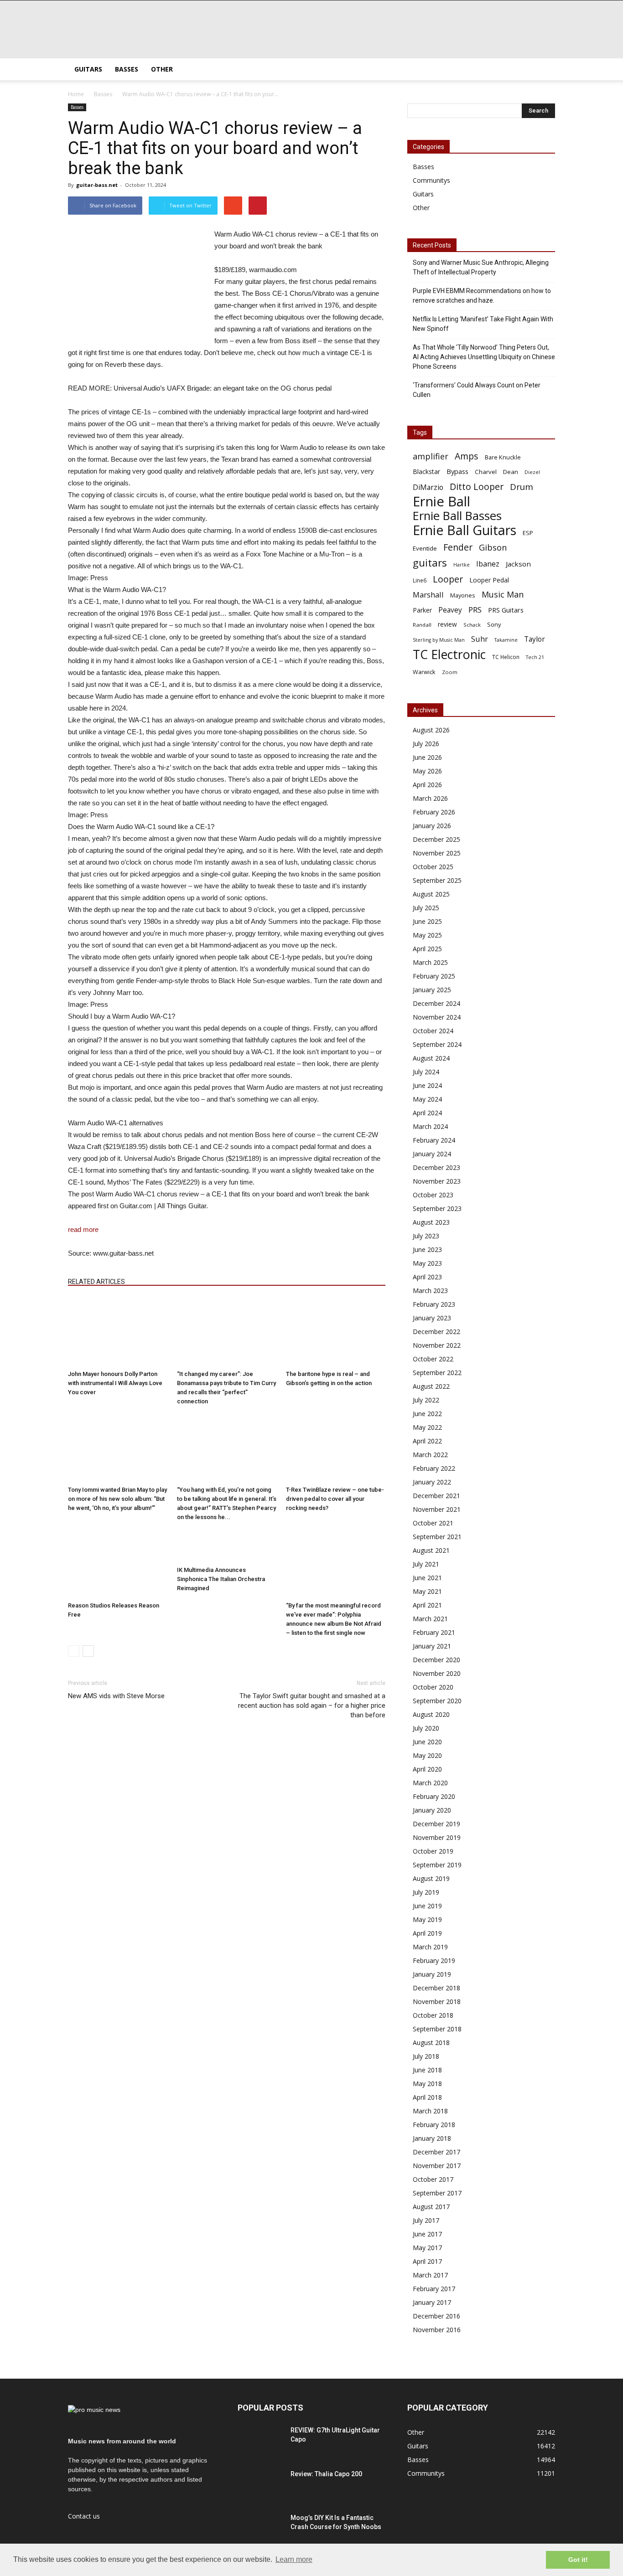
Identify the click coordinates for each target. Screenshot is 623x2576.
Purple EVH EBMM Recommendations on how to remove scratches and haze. (482, 296)
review (447, 624)
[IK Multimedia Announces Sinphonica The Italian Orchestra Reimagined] (227, 1546)
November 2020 (437, 1673)
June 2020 (427, 1742)
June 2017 (427, 2234)
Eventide (425, 548)
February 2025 (434, 976)
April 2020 (427, 1769)
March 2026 (430, 798)
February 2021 (434, 1632)
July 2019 (426, 1892)
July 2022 (426, 1400)
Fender (458, 547)
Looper (448, 579)
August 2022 (431, 1386)
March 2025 (430, 962)
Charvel (486, 472)
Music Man (503, 595)
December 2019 (436, 1824)
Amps (467, 456)
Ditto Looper (477, 487)
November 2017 (437, 2166)
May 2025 (427, 935)
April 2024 (427, 1113)
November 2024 (437, 1017)
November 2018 (437, 2002)
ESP (528, 533)
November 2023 (437, 1181)
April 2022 (427, 1441)
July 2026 (426, 744)
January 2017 (432, 2302)
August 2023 (431, 1222)
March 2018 (430, 2111)
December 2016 (436, 2316)
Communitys (431, 180)
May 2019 (427, 1919)
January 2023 (432, 1318)
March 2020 (430, 1783)
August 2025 (431, 894)
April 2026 (427, 785)
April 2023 (427, 1277)
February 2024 (434, 1140)
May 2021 (427, 1591)
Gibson (493, 548)
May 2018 (427, 2084)
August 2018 (431, 2043)
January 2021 (432, 1646)
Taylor (535, 639)
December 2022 (436, 1332)
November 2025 (437, 853)
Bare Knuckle (503, 457)
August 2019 (431, 1878)
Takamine (506, 640)
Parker (422, 610)
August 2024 (431, 1058)
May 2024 (427, 1099)
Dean (511, 472)
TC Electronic (449, 654)
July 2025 (426, 908)
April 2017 (427, 2261)
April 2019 (427, 1933)
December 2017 (436, 2152)
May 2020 (427, 1755)
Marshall (428, 595)
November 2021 (437, 1509)
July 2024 (426, 1072)
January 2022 (432, 1482)
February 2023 (434, 1304)
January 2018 (432, 2138)
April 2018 (427, 2097)
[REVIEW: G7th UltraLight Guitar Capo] (260, 2442)
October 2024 (433, 1031)
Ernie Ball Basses (457, 516)
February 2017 (434, 2289)
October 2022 (433, 1359)
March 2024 (430, 1126)
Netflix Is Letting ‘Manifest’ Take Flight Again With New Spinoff (483, 324)
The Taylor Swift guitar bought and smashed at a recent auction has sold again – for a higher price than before (312, 1705)
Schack (472, 625)
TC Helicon (506, 657)
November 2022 (437, 1345)
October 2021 (433, 1523)
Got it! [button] (578, 2560)
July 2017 (426, 2220)
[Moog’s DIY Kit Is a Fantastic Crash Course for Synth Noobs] (260, 2529)
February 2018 (434, 2125)
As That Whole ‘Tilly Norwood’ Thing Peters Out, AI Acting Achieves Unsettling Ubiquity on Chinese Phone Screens (484, 357)
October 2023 (433, 1195)
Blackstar (426, 471)
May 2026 (427, 771)
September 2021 (437, 1537)
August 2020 (431, 1714)
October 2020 (433, 1687)
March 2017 (430, 2275)
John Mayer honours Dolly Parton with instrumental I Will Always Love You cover (115, 1383)
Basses (127, 69)
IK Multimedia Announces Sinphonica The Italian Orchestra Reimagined (221, 1579)
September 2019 (437, 1865)
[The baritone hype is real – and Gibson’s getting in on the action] (336, 1332)
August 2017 (431, 2207)
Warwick (424, 672)
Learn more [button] (294, 2559)
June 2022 (427, 1414)
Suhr (480, 639)
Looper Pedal (489, 580)
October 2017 (433, 2179)
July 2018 (426, 2056)
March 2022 (430, 1455)
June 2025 (427, 921)
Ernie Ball (441, 502)
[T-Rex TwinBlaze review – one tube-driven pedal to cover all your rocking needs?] (336, 1448)
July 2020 (426, 1728)
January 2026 (432, 826)
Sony (494, 624)
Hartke (462, 565)
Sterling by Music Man (439, 640)
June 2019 (427, 1906)
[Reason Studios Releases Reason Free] (118, 1564)
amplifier (431, 456)
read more (83, 1229)
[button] (544, 69)
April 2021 (427, 1605)
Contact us (84, 2516)
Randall (422, 625)
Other (162, 69)
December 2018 (436, 1988)
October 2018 (433, 2015)
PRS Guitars (506, 610)
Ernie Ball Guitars (465, 530)
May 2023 (427, 1263)
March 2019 (430, 1947)
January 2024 (432, 1154)
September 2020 (437, 1701)
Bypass (457, 471)
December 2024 (436, 1003)
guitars (430, 563)
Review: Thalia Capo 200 (326, 2474)
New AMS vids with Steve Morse (116, 1696)
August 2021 (431, 1550)
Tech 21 (535, 657)
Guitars (88, 69)
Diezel (532, 472)
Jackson (518, 564)
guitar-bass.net (97, 185)
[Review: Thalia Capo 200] (260, 2485)
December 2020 (436, 1660)
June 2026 (427, 757)
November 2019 (437, 1837)
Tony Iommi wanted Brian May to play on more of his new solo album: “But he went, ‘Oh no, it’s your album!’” (117, 1499)
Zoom (450, 672)
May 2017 (427, 2248)
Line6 (420, 580)
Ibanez (488, 564)
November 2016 (437, 2330)
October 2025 (433, 867)
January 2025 (432, 990)
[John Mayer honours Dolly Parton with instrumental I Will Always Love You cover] (118, 1332)
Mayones (463, 595)
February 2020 (434, 1796)
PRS (475, 610)
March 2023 (430, 1291)
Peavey (450, 610)
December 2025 (436, 839)
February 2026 (434, 812)
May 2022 (427, 1427)
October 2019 (433, 1851)
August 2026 (431, 730)
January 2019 (432, 1974)
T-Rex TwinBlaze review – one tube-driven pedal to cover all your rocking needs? (335, 1499)
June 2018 (427, 2070)
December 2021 (436, 1496)
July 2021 (426, 1564)
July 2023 (426, 1236)
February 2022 (434, 1468)
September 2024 (437, 1044)
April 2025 (427, 949)
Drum (522, 487)
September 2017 (437, 2193)
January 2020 (432, 1810)
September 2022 (437, 1373)
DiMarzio (428, 487)
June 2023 (427, 1249)
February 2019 (434, 1960)
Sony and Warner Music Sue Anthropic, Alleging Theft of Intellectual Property (481, 267)
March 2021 (430, 1619)
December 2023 (436, 1167)
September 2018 (437, 2029)
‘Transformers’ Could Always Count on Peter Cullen (477, 390)
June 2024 (427, 1085)
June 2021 (427, 1578)
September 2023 (437, 1208)
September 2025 (437, 880)
